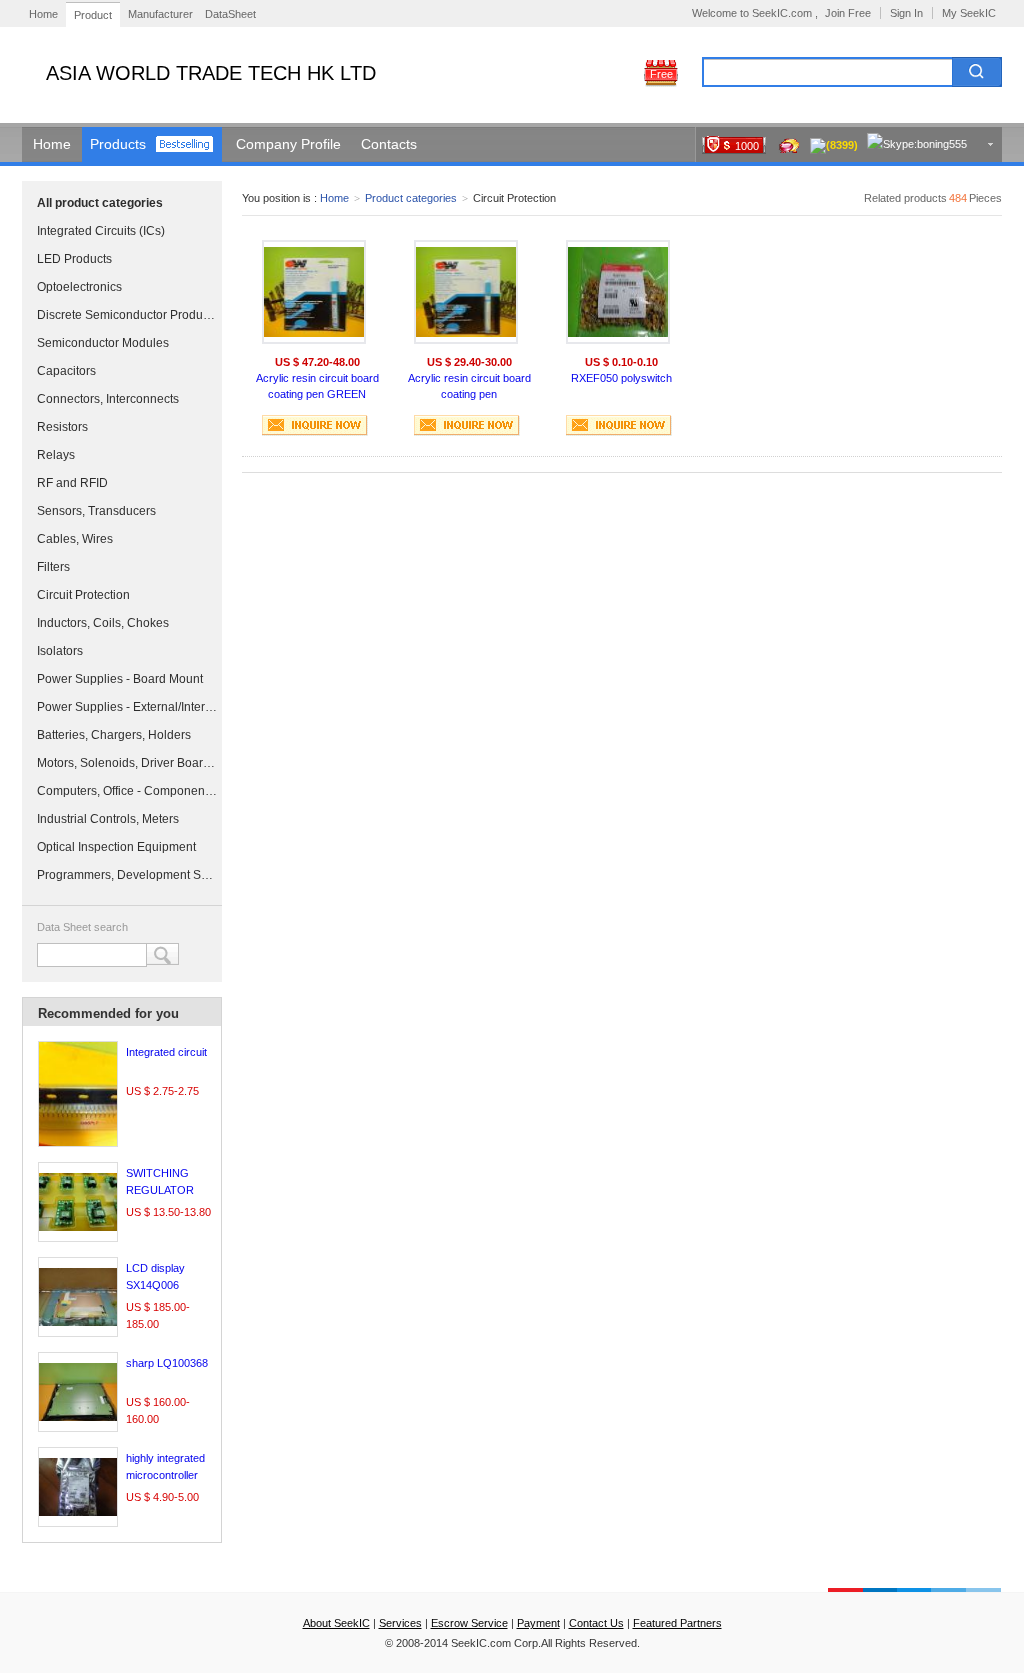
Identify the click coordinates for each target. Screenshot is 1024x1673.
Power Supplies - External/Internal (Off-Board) (127, 707)
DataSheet (230, 14)
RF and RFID (72, 483)
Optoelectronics (79, 287)
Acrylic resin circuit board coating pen (469, 386)
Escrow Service (469, 1623)
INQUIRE (315, 425)
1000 (747, 146)
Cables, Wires (75, 539)
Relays (56, 455)
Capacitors (66, 371)
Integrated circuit (166, 1052)
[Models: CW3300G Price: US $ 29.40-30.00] (466, 292)
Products (118, 144)
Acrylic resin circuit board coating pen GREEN (317, 386)
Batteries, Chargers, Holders (114, 735)
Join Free (848, 13)
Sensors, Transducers (96, 511)
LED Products (74, 259)
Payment (538, 1623)
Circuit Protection (83, 595)
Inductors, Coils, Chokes (103, 623)
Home (43, 14)
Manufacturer (160, 14)
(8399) (842, 145)
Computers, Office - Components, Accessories (127, 791)
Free (661, 74)
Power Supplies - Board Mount (120, 679)
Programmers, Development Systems (127, 875)
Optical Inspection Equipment (116, 847)
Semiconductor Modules (103, 343)
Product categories (411, 198)
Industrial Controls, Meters (108, 819)
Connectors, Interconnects (108, 399)
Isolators (60, 651)
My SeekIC (969, 13)
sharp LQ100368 (167, 1363)
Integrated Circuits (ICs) (101, 231)
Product (93, 15)
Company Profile (288, 144)
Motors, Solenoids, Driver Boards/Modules (127, 763)
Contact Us (596, 1623)
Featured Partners (677, 1623)
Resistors (62, 427)
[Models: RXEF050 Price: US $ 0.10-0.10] (618, 292)
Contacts (389, 144)
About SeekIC (336, 1623)
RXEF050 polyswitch (621, 378)
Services (400, 1623)
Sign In (906, 13)
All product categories (100, 203)
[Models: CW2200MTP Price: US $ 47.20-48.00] (314, 292)
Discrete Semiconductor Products (127, 315)
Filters (53, 567)
